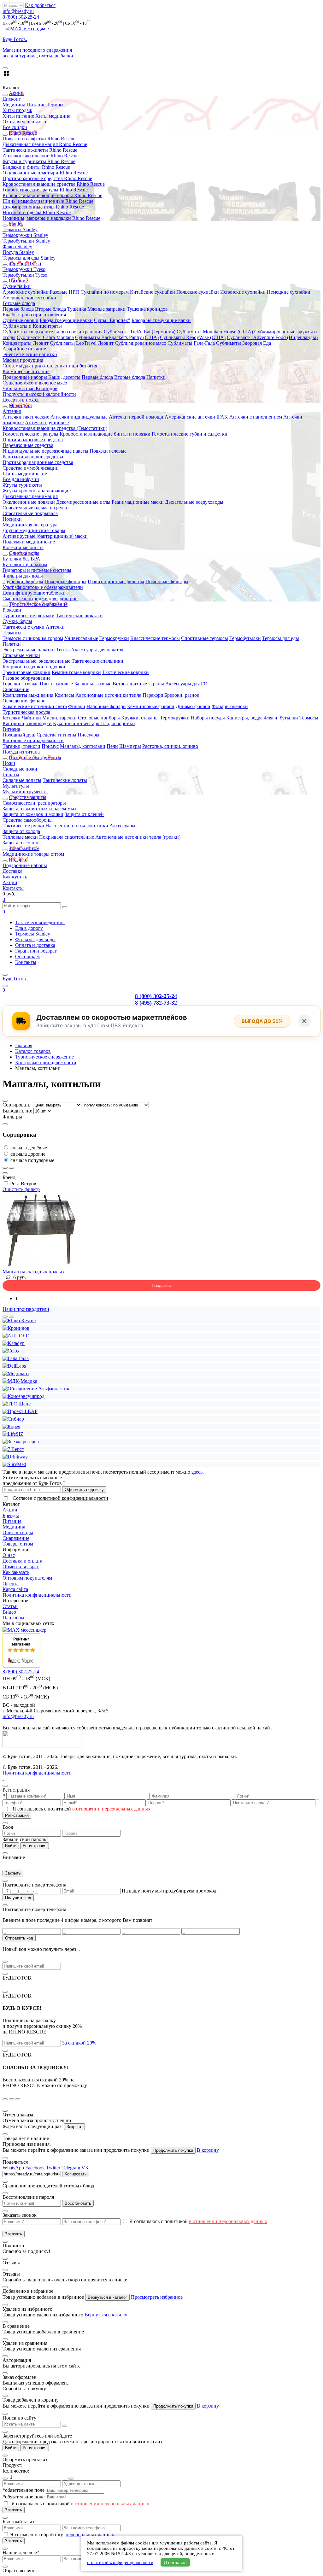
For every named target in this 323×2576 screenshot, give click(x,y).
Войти (11, 1846)
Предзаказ (162, 1285)
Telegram (71, 2168)
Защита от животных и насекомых (40, 809)
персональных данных (90, 2535)
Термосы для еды (281, 638)
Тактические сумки (23, 627)
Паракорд (153, 695)
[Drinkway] (15, 1457)
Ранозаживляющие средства (33, 457)
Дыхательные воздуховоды (194, 502)
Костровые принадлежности (33, 740)
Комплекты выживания (28, 695)
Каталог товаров (33, 1051)
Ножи (9, 763)
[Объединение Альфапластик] (36, 1389)
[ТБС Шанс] (17, 1404)
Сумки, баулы (17, 621)
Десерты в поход (21, 400)
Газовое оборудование (26, 678)
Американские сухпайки (29, 298)
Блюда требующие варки (66, 320)
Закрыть (13, 1873)
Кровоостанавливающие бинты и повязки (105, 434)
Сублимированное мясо (141, 343)
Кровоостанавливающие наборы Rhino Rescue (52, 195)
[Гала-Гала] (16, 1358)
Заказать (14, 2234)
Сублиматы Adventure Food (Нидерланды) (272, 337)
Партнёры (13, 1618)
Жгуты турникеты (22, 485)
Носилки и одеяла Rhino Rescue (37, 212)
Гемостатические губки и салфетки (190, 434)
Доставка (12, 871)
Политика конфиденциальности (37, 1595)
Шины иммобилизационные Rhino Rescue (48, 201)
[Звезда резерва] (21, 1442)
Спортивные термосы (205, 638)
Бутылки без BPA (21, 559)
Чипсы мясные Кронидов (30, 388)
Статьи (10, 1606)
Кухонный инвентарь (77, 723)
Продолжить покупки (173, 2150)
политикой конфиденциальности (73, 1498)
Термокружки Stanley (25, 235)
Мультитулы (16, 786)
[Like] (4, 3)
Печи (112, 746)
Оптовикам (27, 956)
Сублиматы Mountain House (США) (215, 332)
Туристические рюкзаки (29, 616)
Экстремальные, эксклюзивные (36, 661)
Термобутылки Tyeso (25, 275)
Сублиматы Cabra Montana (45, 337)
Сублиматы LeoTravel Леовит (82, 343)
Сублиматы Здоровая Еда (244, 343)
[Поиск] (5, 986)
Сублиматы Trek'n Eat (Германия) (140, 332)
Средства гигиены (56, 735)
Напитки (156, 377)
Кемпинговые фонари (151, 706)
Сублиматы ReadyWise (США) (193, 337)
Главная (24, 1045)
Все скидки (15, 127)
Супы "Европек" (112, 320)
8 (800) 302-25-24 (21, 17)
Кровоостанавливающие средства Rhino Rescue (54, 184)
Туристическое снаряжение (44, 1057)
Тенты (63, 650)
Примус (50, 746)
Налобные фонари (106, 706)
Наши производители (26, 1309)
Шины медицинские (25, 474)
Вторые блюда (50, 309)
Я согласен (175, 2562)
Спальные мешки (21, 655)
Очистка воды (18, 1532)
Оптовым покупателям (27, 1578)
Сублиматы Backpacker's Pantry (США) (117, 337)
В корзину (208, 2150)
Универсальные (81, 638)
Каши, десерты (64, 377)
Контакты (13, 888)
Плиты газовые (56, 684)
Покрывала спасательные (67, 837)
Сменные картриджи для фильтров (40, 599)
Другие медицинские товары (34, 530)
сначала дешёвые (29, 1148)
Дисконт (12, 99)
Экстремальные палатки (29, 650)
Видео (9, 1612)
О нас (9, 1555)
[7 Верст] (13, 1449)
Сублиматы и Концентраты (32, 326)
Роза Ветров (23, 1184)
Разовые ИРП (65, 292)
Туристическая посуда (26, 712)
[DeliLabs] (14, 1366)
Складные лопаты (22, 780)
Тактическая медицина (40, 922)
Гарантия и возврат (36, 951)
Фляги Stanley (17, 246)
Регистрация (17, 1815)
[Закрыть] (304, 1021)
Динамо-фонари (193, 706)
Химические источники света (35, 706)
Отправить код (19, 1938)
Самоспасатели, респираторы (34, 803)
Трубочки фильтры (23, 581)
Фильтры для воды (23, 576)
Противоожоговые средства (33, 440)
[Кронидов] (16, 1328)
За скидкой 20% (79, 2043)
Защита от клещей (84, 814)
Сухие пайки (17, 286)
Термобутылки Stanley (26, 241)
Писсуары (88, 735)
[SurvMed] (14, 1464)
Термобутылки (245, 638)
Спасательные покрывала (30, 513)
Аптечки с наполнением (256, 417)
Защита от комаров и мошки (33, 814)
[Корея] (11, 1426)
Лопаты (11, 775)
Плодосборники (118, 723)
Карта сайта (15, 1589)
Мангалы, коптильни (83, 746)
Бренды (11, 1515)
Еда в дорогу (29, 928)
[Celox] (11, 1351)
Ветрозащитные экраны (138, 684)
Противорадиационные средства (38, 462)
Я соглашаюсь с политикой (82, 1809)
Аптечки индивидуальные (79, 417)
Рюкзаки (12, 610)
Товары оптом (18, 1544)
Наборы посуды (208, 718)
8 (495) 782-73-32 (156, 1003)
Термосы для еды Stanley (29, 258)
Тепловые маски (20, 837)
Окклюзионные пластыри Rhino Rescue (45, 173)
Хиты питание (18, 116)
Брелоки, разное (182, 695)
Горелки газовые (21, 684)
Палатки (12, 644)
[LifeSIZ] (13, 1434)
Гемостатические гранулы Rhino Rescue (45, 190)
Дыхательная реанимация (30, 496)
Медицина (14, 105)
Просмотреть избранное (157, 2297)
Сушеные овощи (21, 320)
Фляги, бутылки (281, 718)
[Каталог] (5, 975)
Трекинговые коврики (26, 672)
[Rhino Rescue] (19, 1320)
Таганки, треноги (21, 746)
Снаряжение (16, 689)
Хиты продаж (17, 110)
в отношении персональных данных (111, 1809)
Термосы (56, 105)
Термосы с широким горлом (33, 638)
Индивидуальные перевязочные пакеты (45, 451)
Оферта (11, 1584)
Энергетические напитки (30, 354)
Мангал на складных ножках (34, 1272)
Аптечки (12, 411)
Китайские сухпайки (153, 292)
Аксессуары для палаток (97, 650)
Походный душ (19, 735)
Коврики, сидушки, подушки (34, 667)
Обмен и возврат (21, 1567)
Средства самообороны (28, 820)
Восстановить (78, 2203)
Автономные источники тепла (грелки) (138, 837)
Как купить (15, 877)
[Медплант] (16, 1373)
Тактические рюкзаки (79, 616)
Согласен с (60, 1498)
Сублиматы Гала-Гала (191, 343)
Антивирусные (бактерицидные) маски (45, 536)
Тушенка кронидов (147, 309)
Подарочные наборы (25, 377)
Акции (10, 882)
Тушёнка (77, 309)
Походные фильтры (65, 581)
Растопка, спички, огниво (170, 746)
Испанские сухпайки (243, 292)
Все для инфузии (21, 479)
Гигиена (11, 729)
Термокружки (114, 638)
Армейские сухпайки (26, 292)
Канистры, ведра (244, 718)
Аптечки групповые (47, 422)
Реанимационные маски (138, 502)
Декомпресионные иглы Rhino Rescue (43, 207)
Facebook (35, 2168)
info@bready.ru (18, 11)
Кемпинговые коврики (76, 672)
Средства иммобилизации (31, 468)
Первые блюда (18, 309)
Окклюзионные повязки (29, 502)
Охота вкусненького (24, 122)
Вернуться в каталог (107, 2297)
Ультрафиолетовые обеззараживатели (43, 587)
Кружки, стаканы (140, 718)
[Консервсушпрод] (23, 1396)
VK (85, 2168)
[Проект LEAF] (20, 1411)
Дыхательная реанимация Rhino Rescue (45, 144)
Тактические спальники (97, 661)
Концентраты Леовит (26, 343)
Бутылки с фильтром (25, 564)
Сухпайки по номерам (105, 292)
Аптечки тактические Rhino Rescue (41, 156)
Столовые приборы (99, 718)
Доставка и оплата (22, 1561)
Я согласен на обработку (37, 2535)
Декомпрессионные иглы (83, 502)
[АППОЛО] (16, 1336)
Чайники (31, 718)
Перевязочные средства (28, 445)
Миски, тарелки (59, 718)
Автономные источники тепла (108, 695)
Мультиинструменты (25, 792)
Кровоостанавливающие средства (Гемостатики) (55, 428)
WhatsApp (13, 2168)
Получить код (18, 1898)
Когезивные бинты (23, 547)
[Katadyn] (14, 1343)
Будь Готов (15, 979)
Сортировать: (18, 1105)
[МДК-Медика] (20, 1381)
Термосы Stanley (20, 229)
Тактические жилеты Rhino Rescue (40, 150)
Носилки (12, 519)
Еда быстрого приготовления (34, 315)
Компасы (64, 695)
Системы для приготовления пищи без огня (50, 366)
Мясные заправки (106, 309)
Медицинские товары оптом (33, 854)
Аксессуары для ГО (186, 684)
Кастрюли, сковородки (27, 723)
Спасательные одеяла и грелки (36, 508)
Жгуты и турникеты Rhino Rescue (39, 161)
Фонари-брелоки (230, 706)
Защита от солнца (22, 843)
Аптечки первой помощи (136, 417)
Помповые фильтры (167, 581)
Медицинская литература (30, 525)
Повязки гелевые (108, 451)
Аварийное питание (24, 349)
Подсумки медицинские (29, 542)
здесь (197, 1472)
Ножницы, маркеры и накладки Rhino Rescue (51, 218)
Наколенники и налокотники (77, 826)
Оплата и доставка (35, 945)
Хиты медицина (53, 116)
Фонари (77, 706)
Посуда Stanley (18, 252)
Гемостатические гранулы (30, 434)
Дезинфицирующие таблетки (34, 593)
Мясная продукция (23, 360)
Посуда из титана (21, 752)
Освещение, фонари (24, 701)
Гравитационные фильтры (116, 581)
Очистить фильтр (21, 1189)
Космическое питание (26, 371)
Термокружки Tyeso (24, 269)
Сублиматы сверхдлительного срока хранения (53, 332)
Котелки (12, 718)
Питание (36, 105)
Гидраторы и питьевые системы (37, 570)
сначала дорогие (28, 1154)
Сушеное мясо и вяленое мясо (35, 383)
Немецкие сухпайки (289, 292)
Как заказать (16, 1572)
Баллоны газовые (93, 684)
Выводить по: (18, 1111)
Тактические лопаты (65, 780)
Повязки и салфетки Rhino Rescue (39, 139)
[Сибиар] (13, 1419)
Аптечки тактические (26, 417)
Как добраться (40, 5)
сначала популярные (32, 1160)
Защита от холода (21, 831)
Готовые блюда (19, 303)
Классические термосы (155, 638)
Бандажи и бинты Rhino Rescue (36, 167)
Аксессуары (122, 826)
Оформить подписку (84, 1490)
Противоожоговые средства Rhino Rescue (47, 178)
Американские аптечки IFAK (196, 417)
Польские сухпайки (198, 292)
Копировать (76, 2174)
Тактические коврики (126, 672)
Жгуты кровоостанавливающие (37, 491)
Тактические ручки (23, 826)
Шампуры (130, 746)
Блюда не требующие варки (161, 320)
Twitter (53, 2168)
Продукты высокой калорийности (39, 394)
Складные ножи (20, 769)
